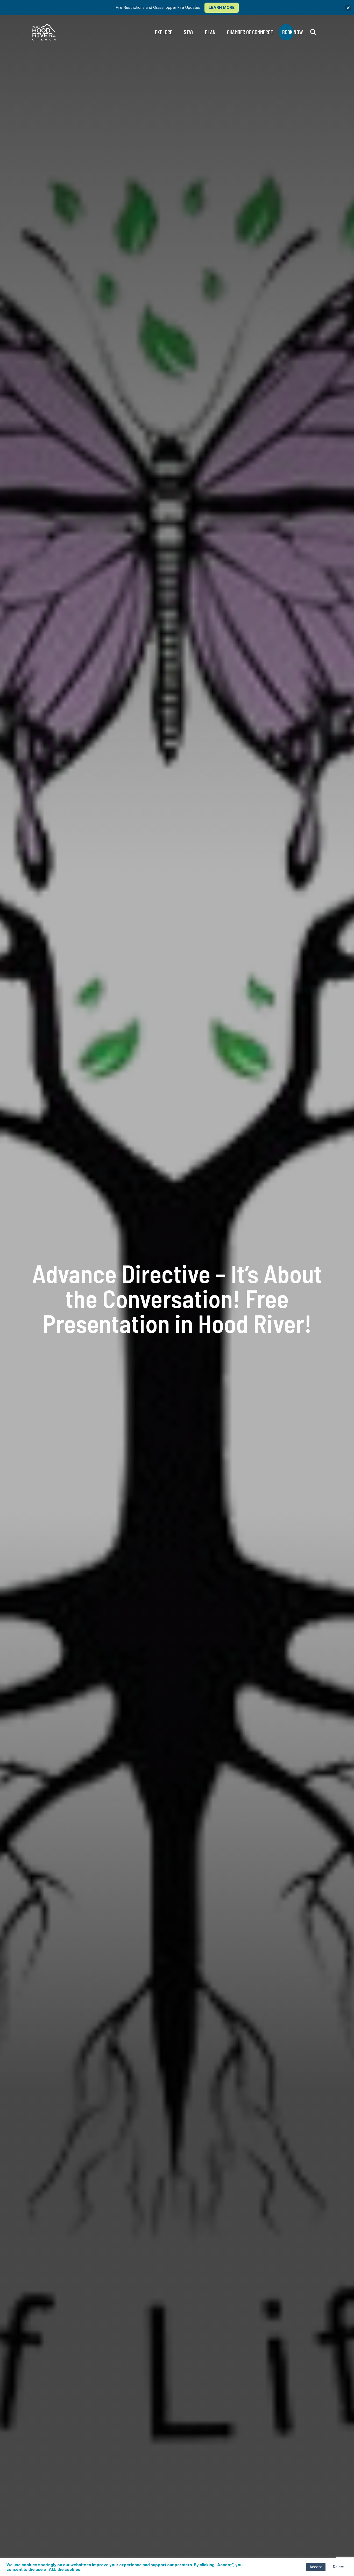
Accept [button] (316, 2567)
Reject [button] (338, 2567)
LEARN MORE (222, 7)
